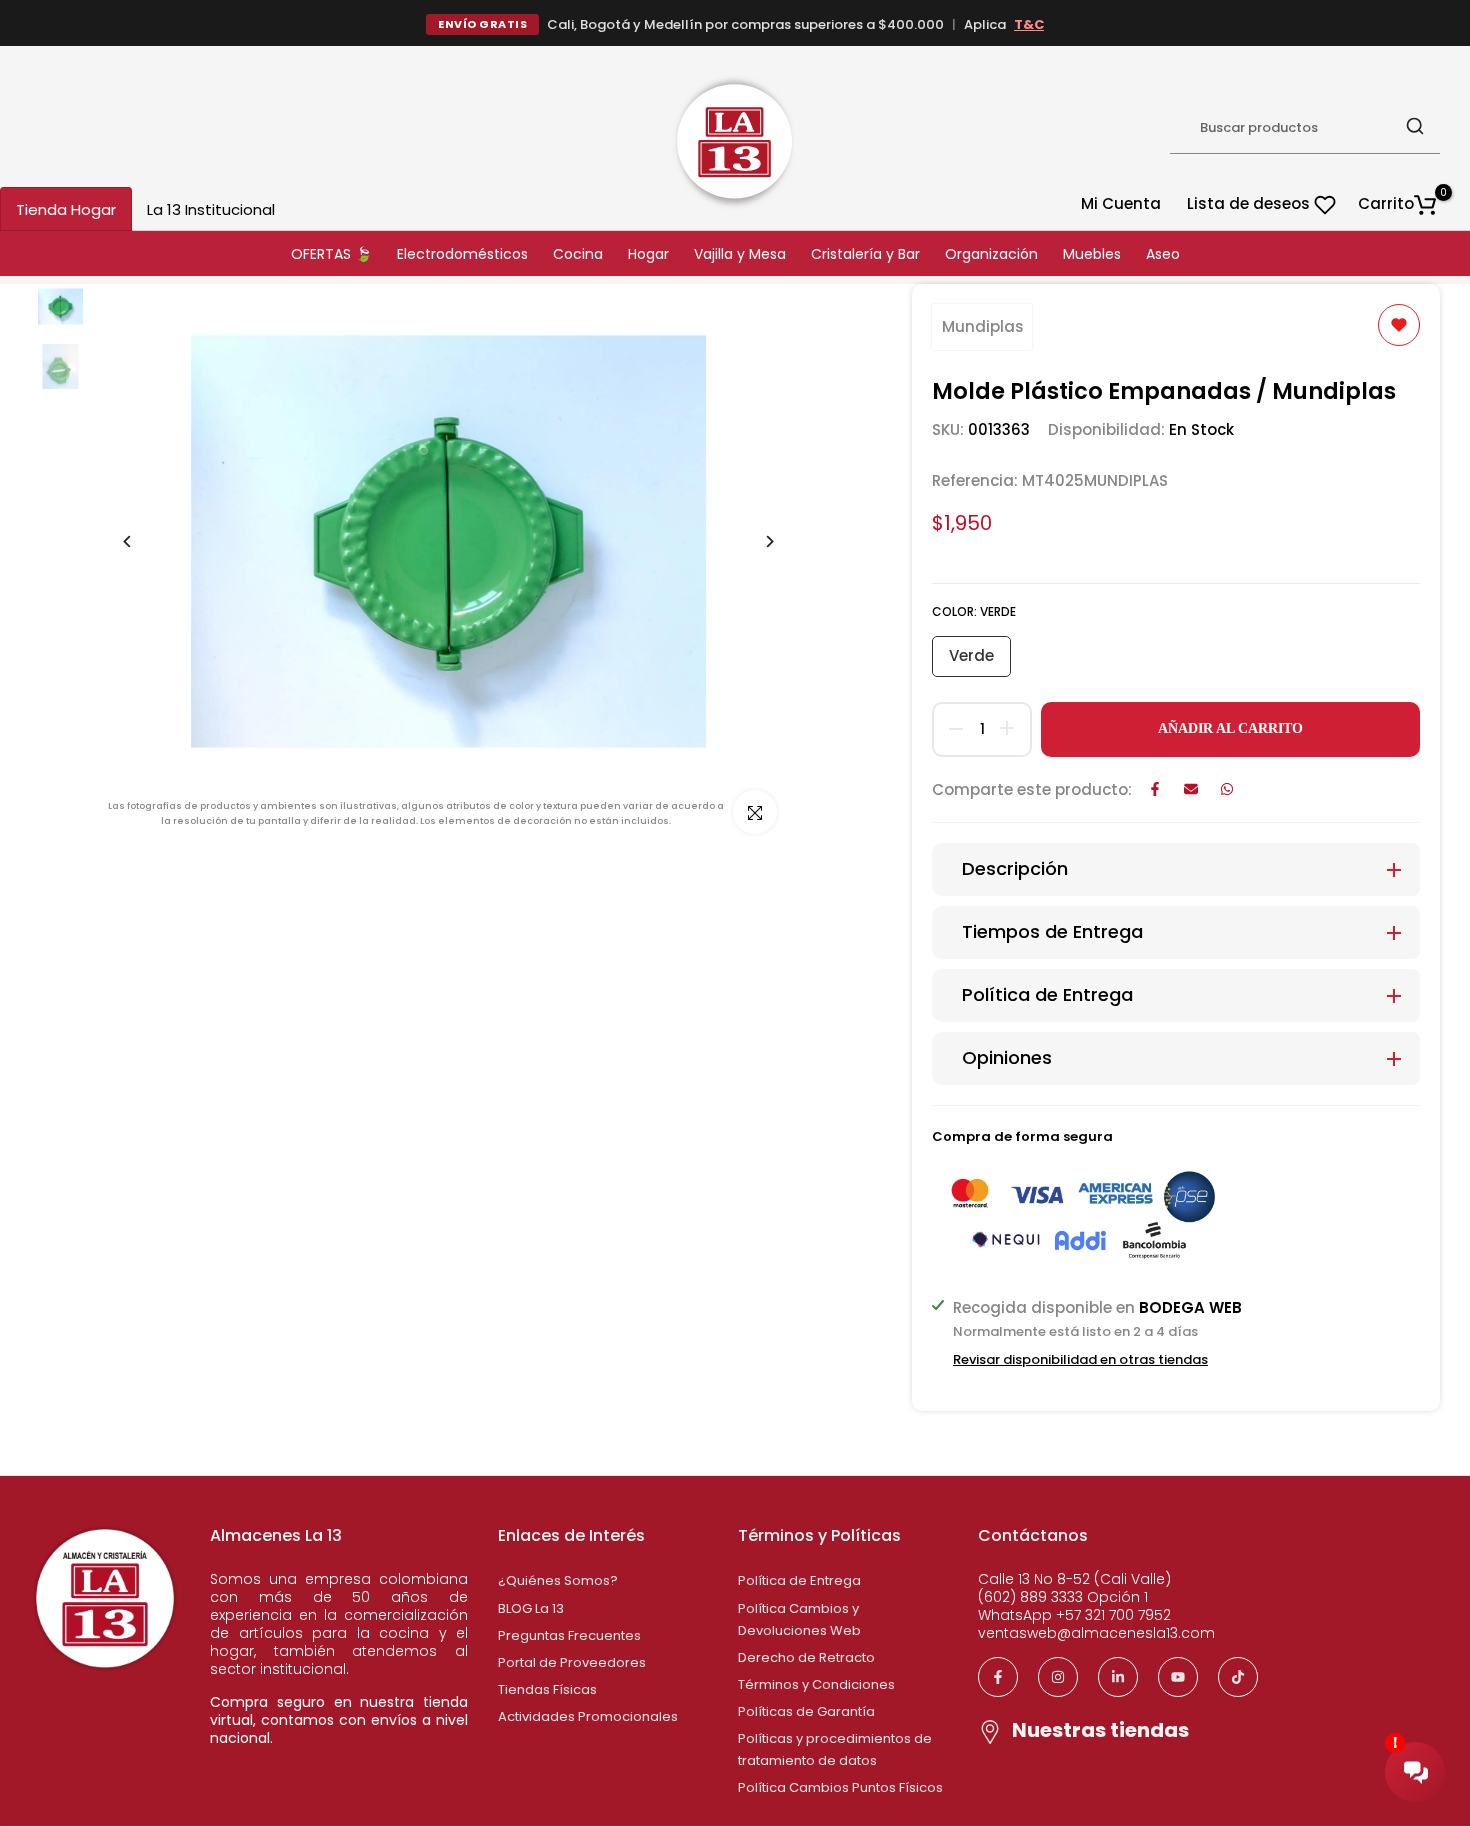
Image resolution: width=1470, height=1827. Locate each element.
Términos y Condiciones (816, 1684)
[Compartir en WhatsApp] (1227, 789)
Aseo (1163, 254)
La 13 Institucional (211, 209)
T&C (1029, 24)
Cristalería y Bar (865, 254)
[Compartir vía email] (1191, 789)
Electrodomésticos (462, 254)
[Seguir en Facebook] (998, 1677)
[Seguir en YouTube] (1178, 1677)
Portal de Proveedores (572, 1662)
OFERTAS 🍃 (331, 254)
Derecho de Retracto (806, 1657)
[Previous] (142, 541)
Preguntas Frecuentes (569, 1635)
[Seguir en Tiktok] (1238, 1677)
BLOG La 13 (531, 1608)
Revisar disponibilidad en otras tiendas (1080, 1360)
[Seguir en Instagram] (1058, 1677)
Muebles (1092, 254)
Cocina (578, 254)
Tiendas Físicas (547, 1689)
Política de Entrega (799, 1580)
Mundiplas (983, 326)
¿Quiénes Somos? (558, 1580)
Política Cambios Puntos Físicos (840, 1787)
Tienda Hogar (66, 209)
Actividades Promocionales (588, 1716)
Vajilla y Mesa (740, 254)
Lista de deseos (1250, 203)
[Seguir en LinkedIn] (1118, 1677)
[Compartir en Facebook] (1155, 789)
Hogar (648, 254)
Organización (991, 254)
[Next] (754, 541)
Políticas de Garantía (806, 1711)
